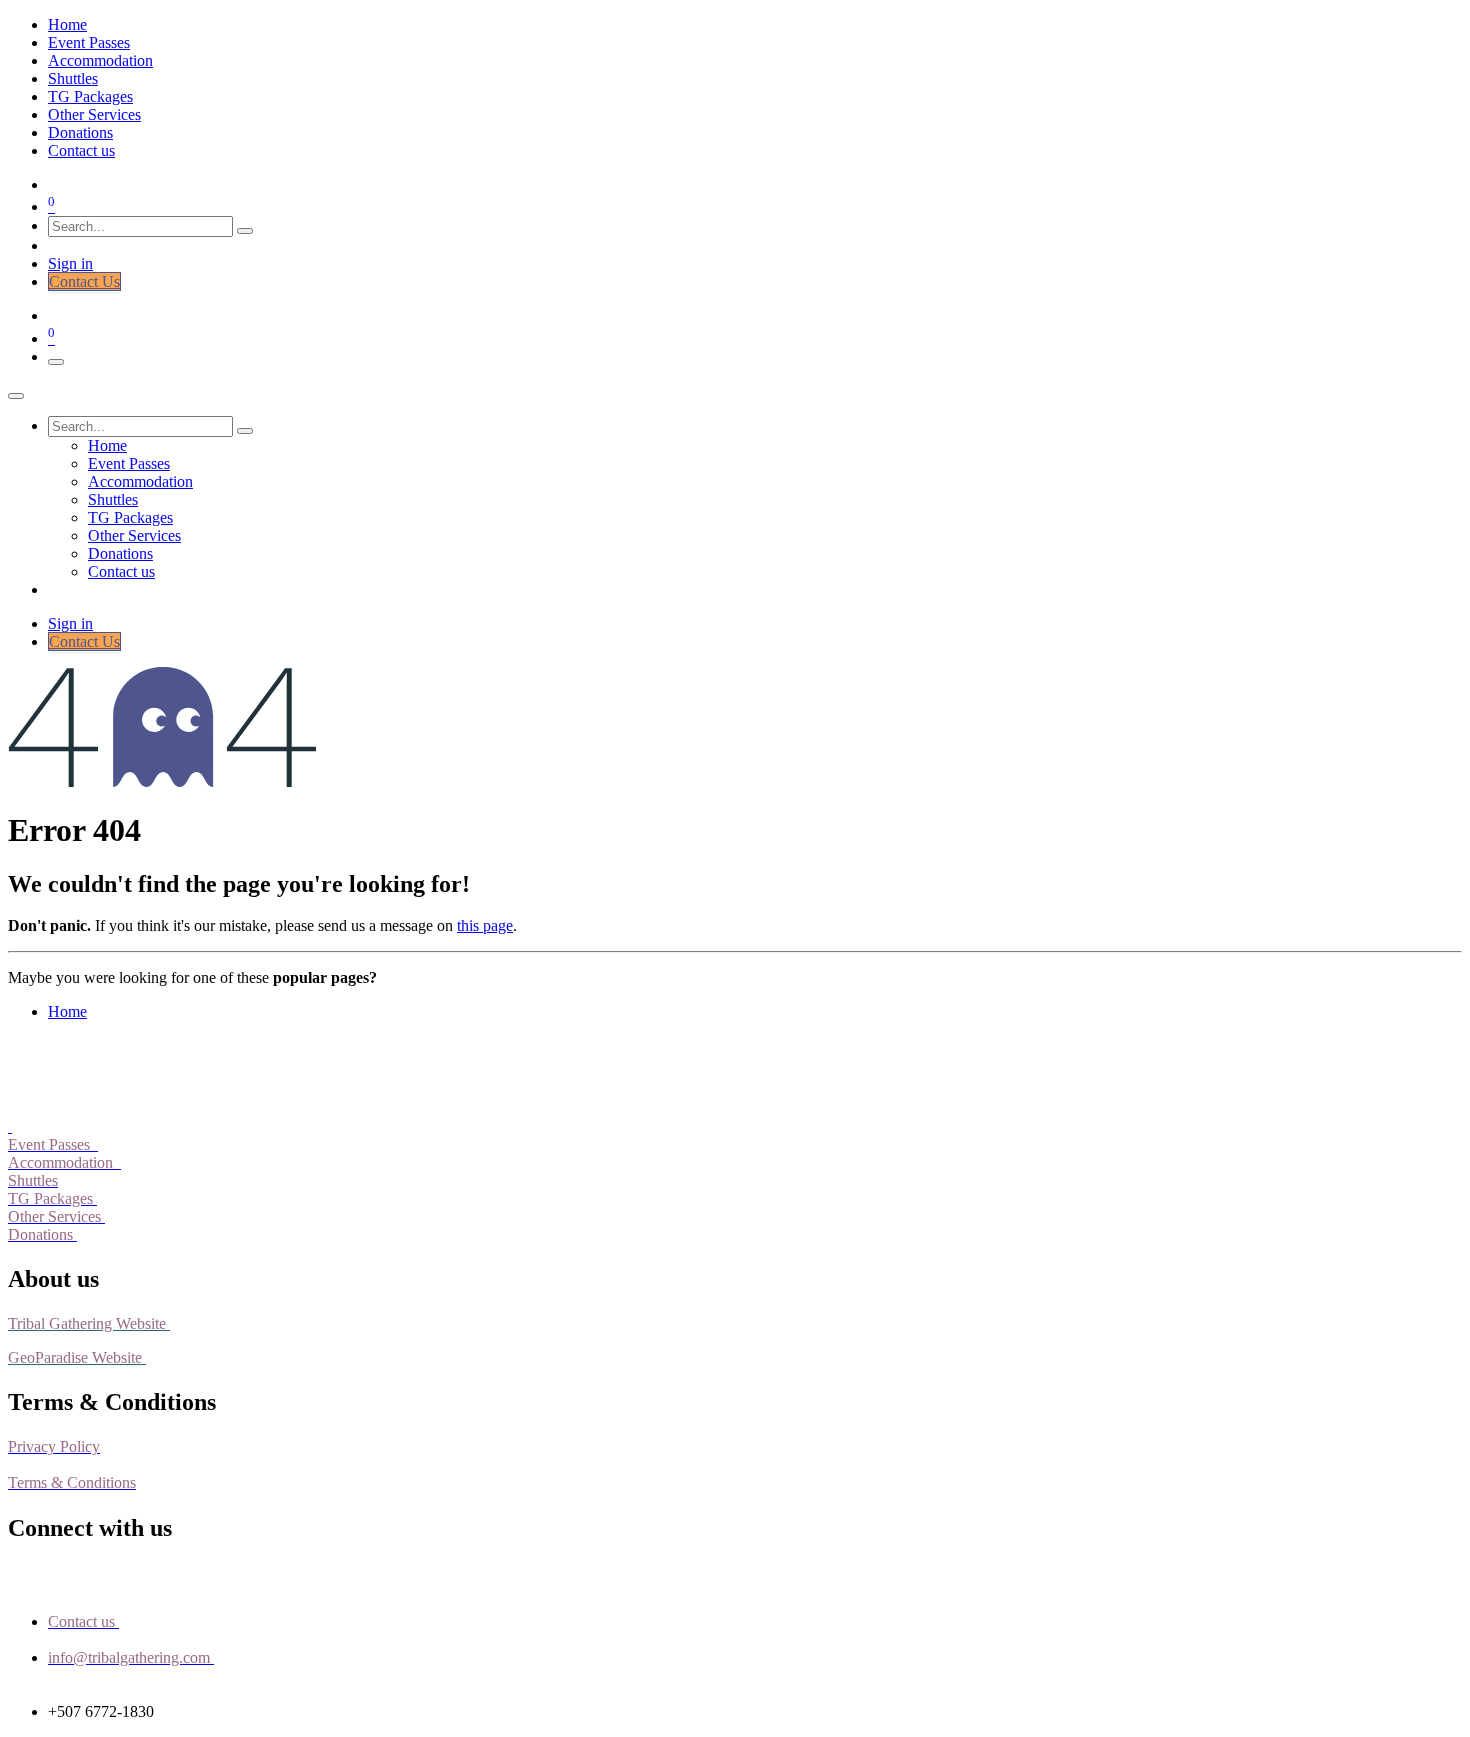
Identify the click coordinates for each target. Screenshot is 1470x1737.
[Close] (16, 396)
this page (485, 925)
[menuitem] (67, 24)
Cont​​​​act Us (84, 281)
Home (67, 1011)
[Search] (245, 231)
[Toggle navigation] (56, 362)
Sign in (70, 263)
